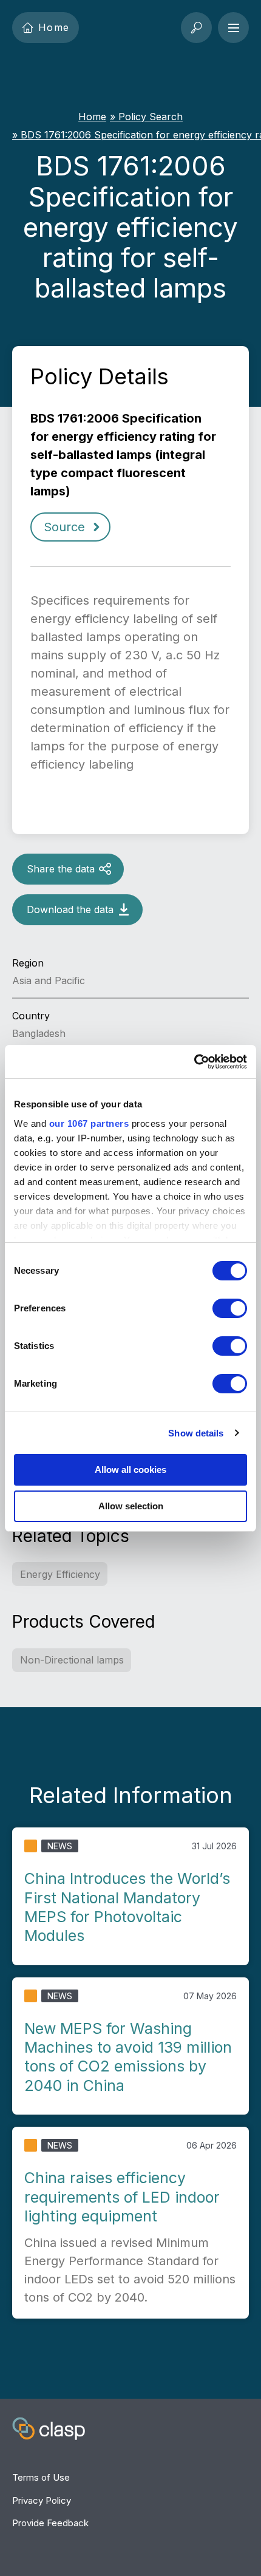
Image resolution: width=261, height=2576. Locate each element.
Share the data (61, 869)
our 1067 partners (89, 1123)
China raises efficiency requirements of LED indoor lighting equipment (122, 2197)
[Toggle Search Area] (196, 28)
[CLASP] (49, 2430)
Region (28, 963)
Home (54, 27)
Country (31, 1016)
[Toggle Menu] (233, 28)
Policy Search (151, 117)
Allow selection (131, 1506)
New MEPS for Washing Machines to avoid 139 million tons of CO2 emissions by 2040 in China (128, 2057)
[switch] (230, 1308)
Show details (196, 1433)
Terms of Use (41, 2477)
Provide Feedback (50, 2523)
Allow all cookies (130, 1470)
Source (64, 527)
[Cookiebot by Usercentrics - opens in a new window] (194, 1062)
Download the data (70, 909)
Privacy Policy (42, 2500)
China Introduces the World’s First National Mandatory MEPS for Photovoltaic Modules (127, 1907)
